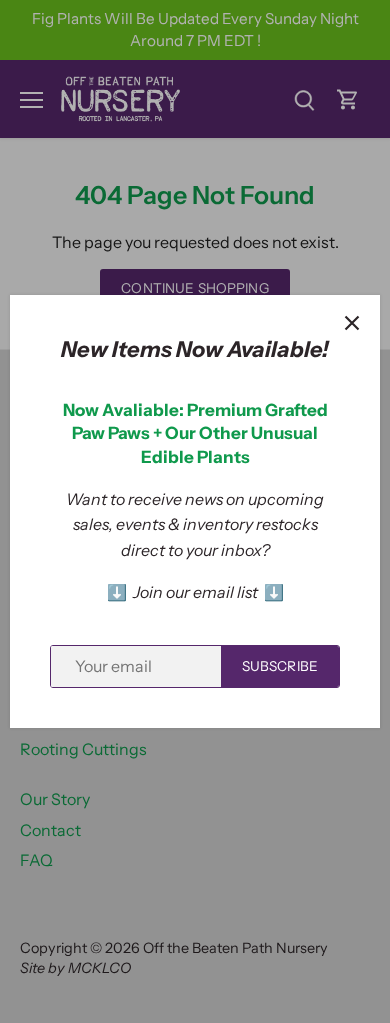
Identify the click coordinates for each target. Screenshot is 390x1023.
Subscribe (280, 666)
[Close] (352, 323)
